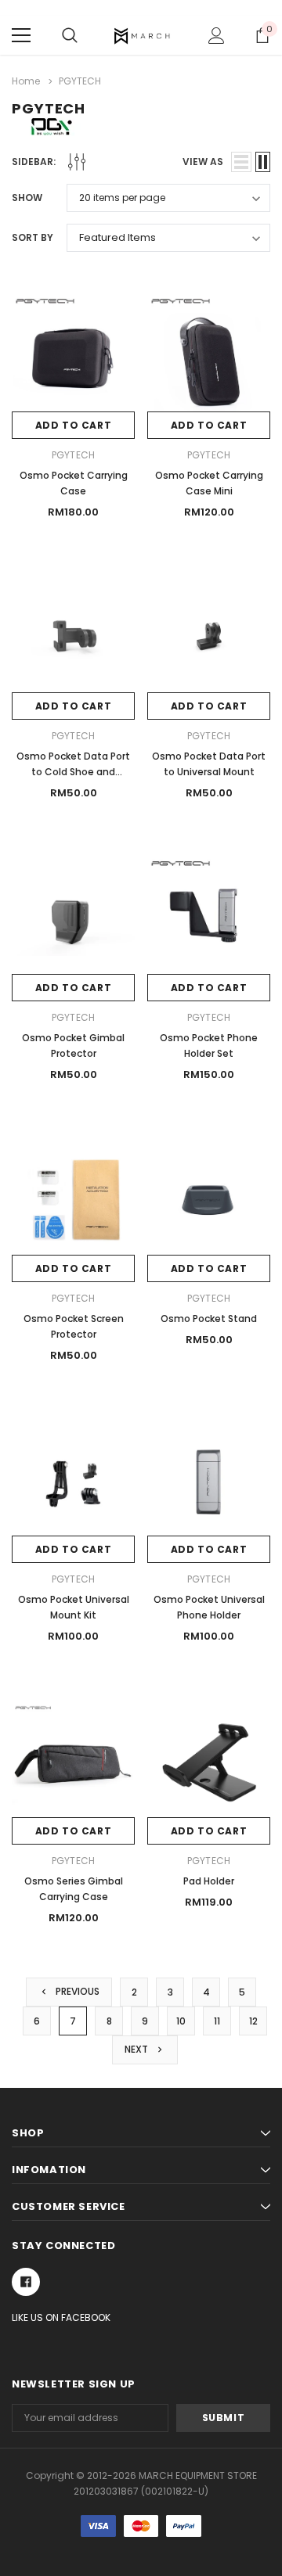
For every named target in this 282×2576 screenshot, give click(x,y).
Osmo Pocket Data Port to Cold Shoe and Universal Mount (73, 772)
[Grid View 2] (263, 162)
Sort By (33, 237)
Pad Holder (209, 1881)
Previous (76, 1991)
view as (203, 162)
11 (217, 2021)
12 (253, 2021)
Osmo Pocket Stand (209, 1319)
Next (137, 2049)
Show (27, 198)
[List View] (241, 162)
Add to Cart (74, 425)
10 (181, 2021)
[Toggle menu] (21, 35)
